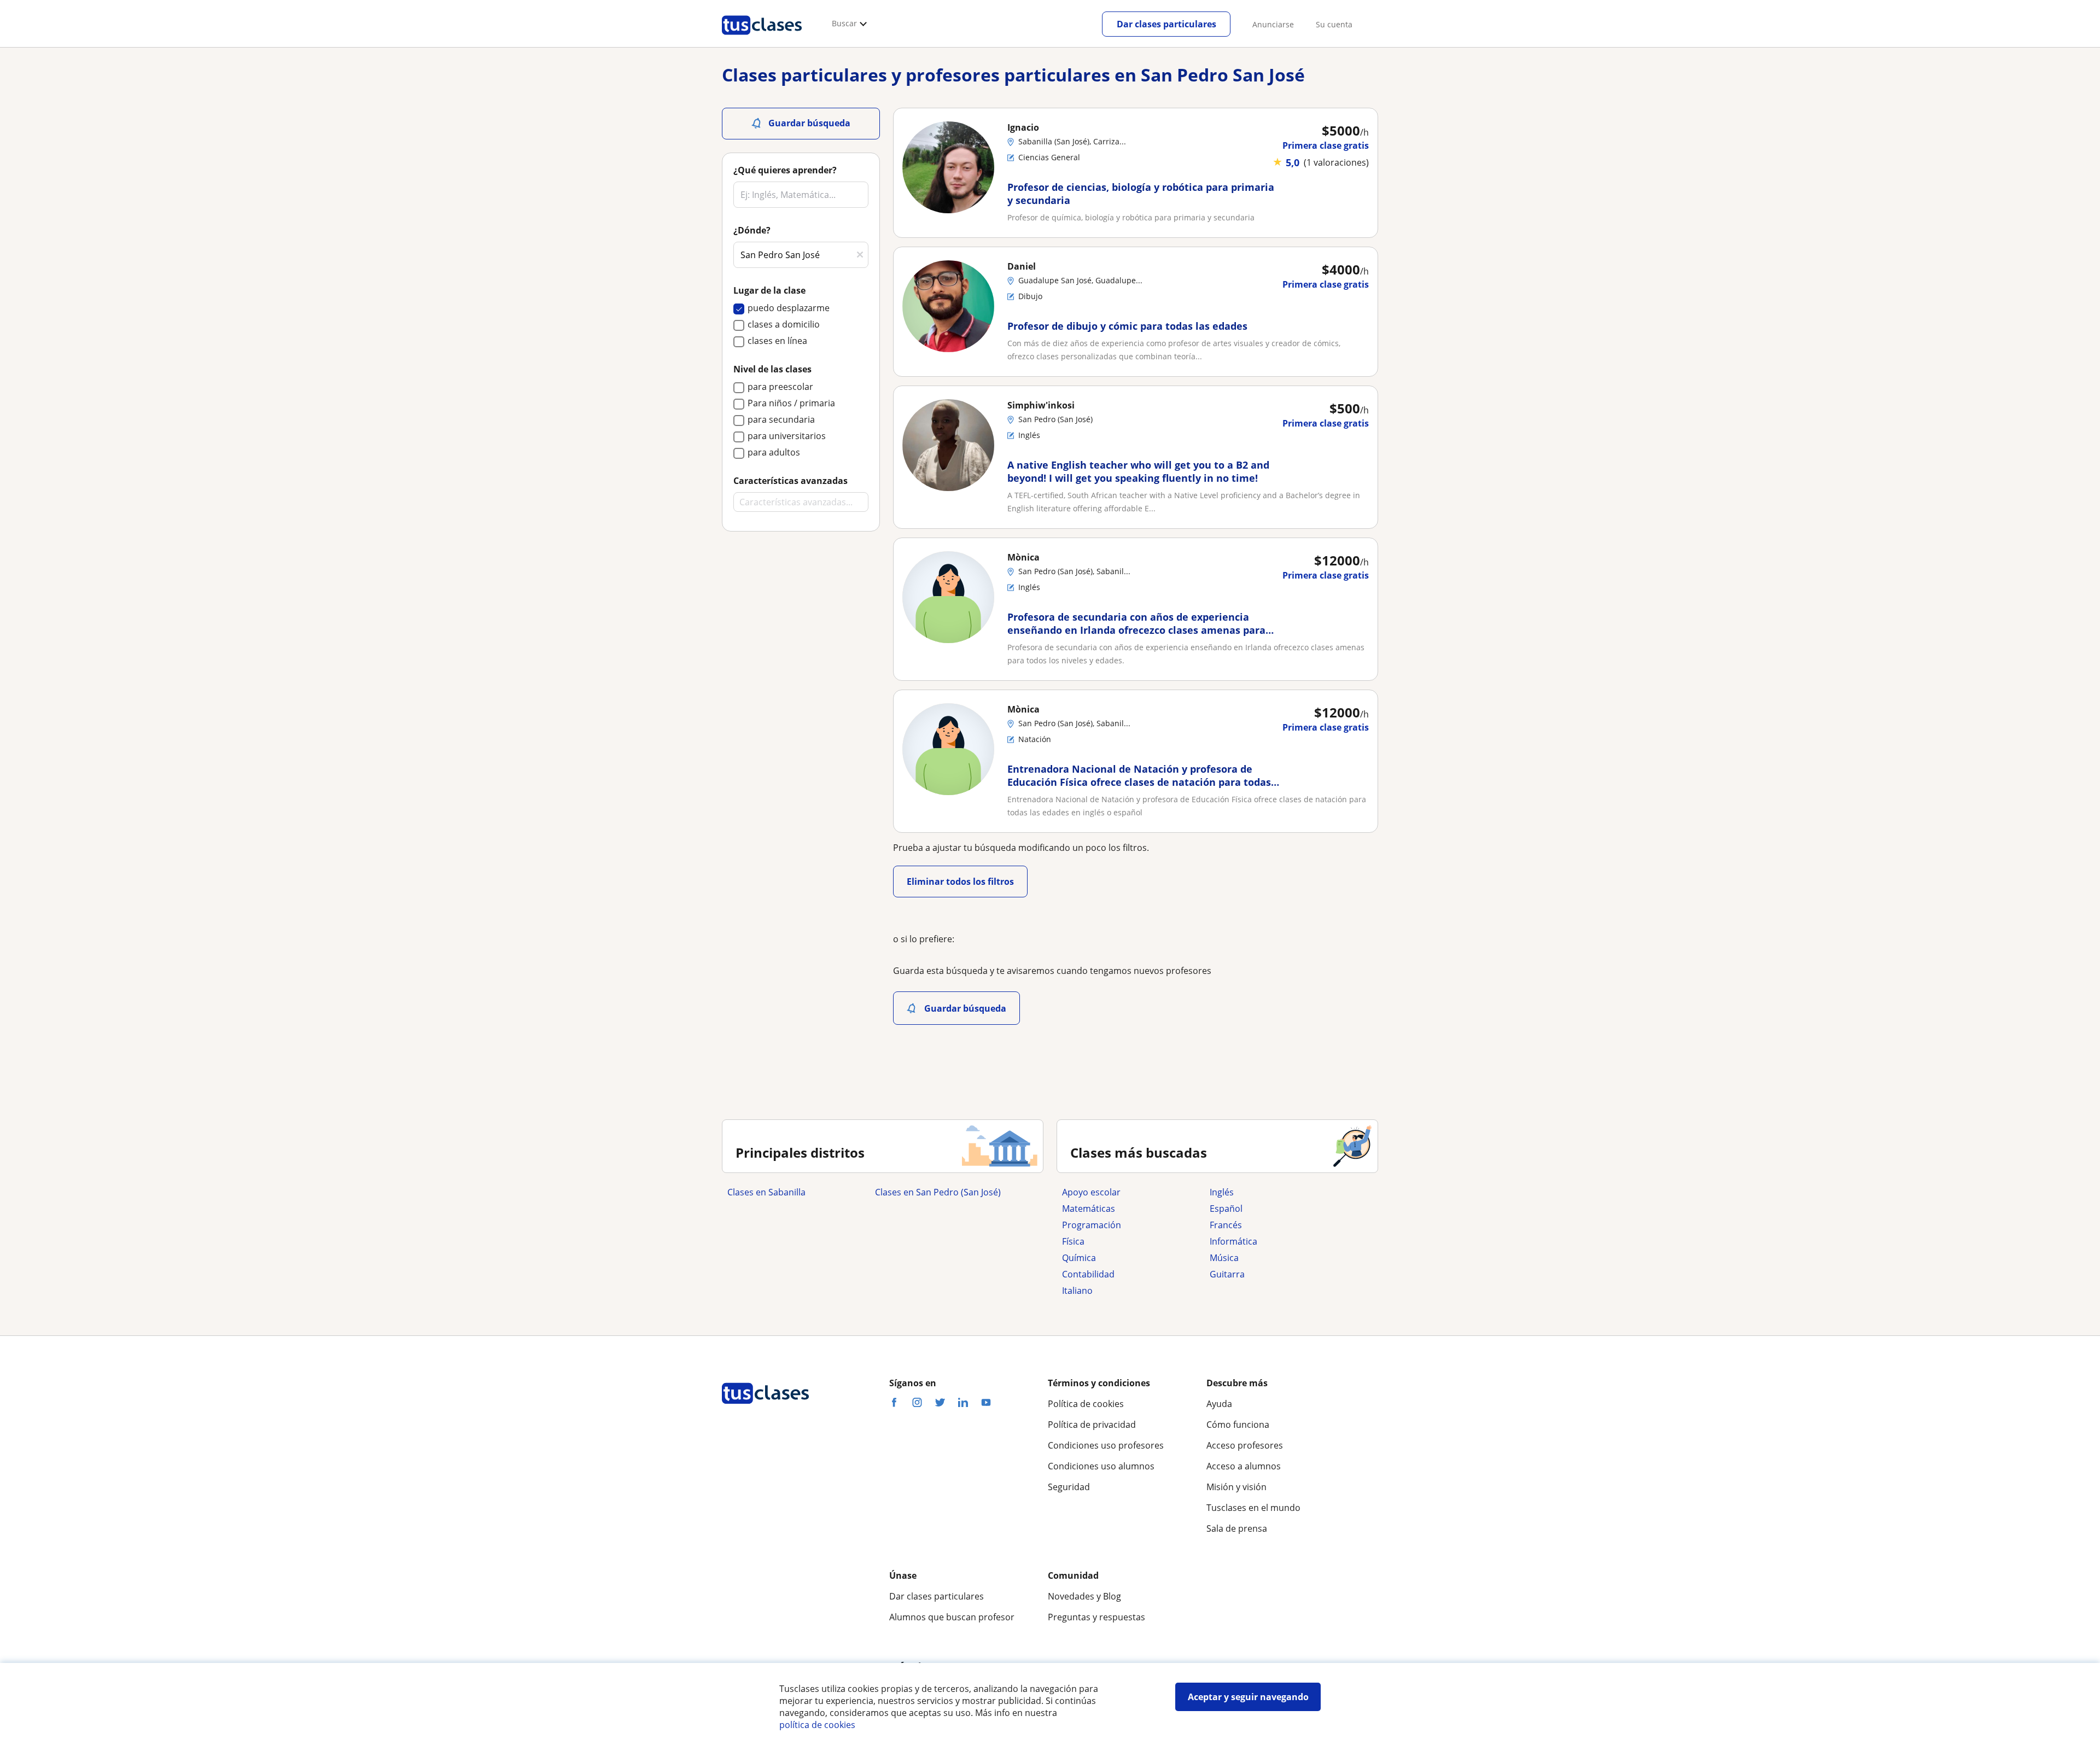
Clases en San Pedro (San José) (938, 1192)
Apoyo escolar (1091, 1192)
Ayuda (1219, 1404)
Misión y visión (1236, 1487)
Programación (1092, 1225)
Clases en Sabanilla (766, 1192)
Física (1073, 1241)
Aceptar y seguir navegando (1248, 1697)
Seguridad (1069, 1487)
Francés (1226, 1225)
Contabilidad (1088, 1274)
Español (1226, 1209)
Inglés (1222, 1192)
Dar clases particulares (1166, 24)
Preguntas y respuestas (1096, 1617)
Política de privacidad (1092, 1425)
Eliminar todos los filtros (960, 882)
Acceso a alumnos (1244, 1466)
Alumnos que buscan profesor (952, 1617)
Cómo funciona (1238, 1425)
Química (1079, 1258)
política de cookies (817, 1725)
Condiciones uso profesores (1106, 1445)
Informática (1233, 1241)
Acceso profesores (1245, 1445)
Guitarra (1227, 1274)
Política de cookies (1086, 1404)
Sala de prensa (1237, 1528)
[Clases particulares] (762, 39)
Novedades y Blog (1084, 1596)
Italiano (1077, 1291)
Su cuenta (1334, 24)
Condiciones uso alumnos (1101, 1466)
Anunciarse (1273, 24)
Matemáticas (1089, 1209)
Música (1224, 1258)
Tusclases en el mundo (1253, 1508)
